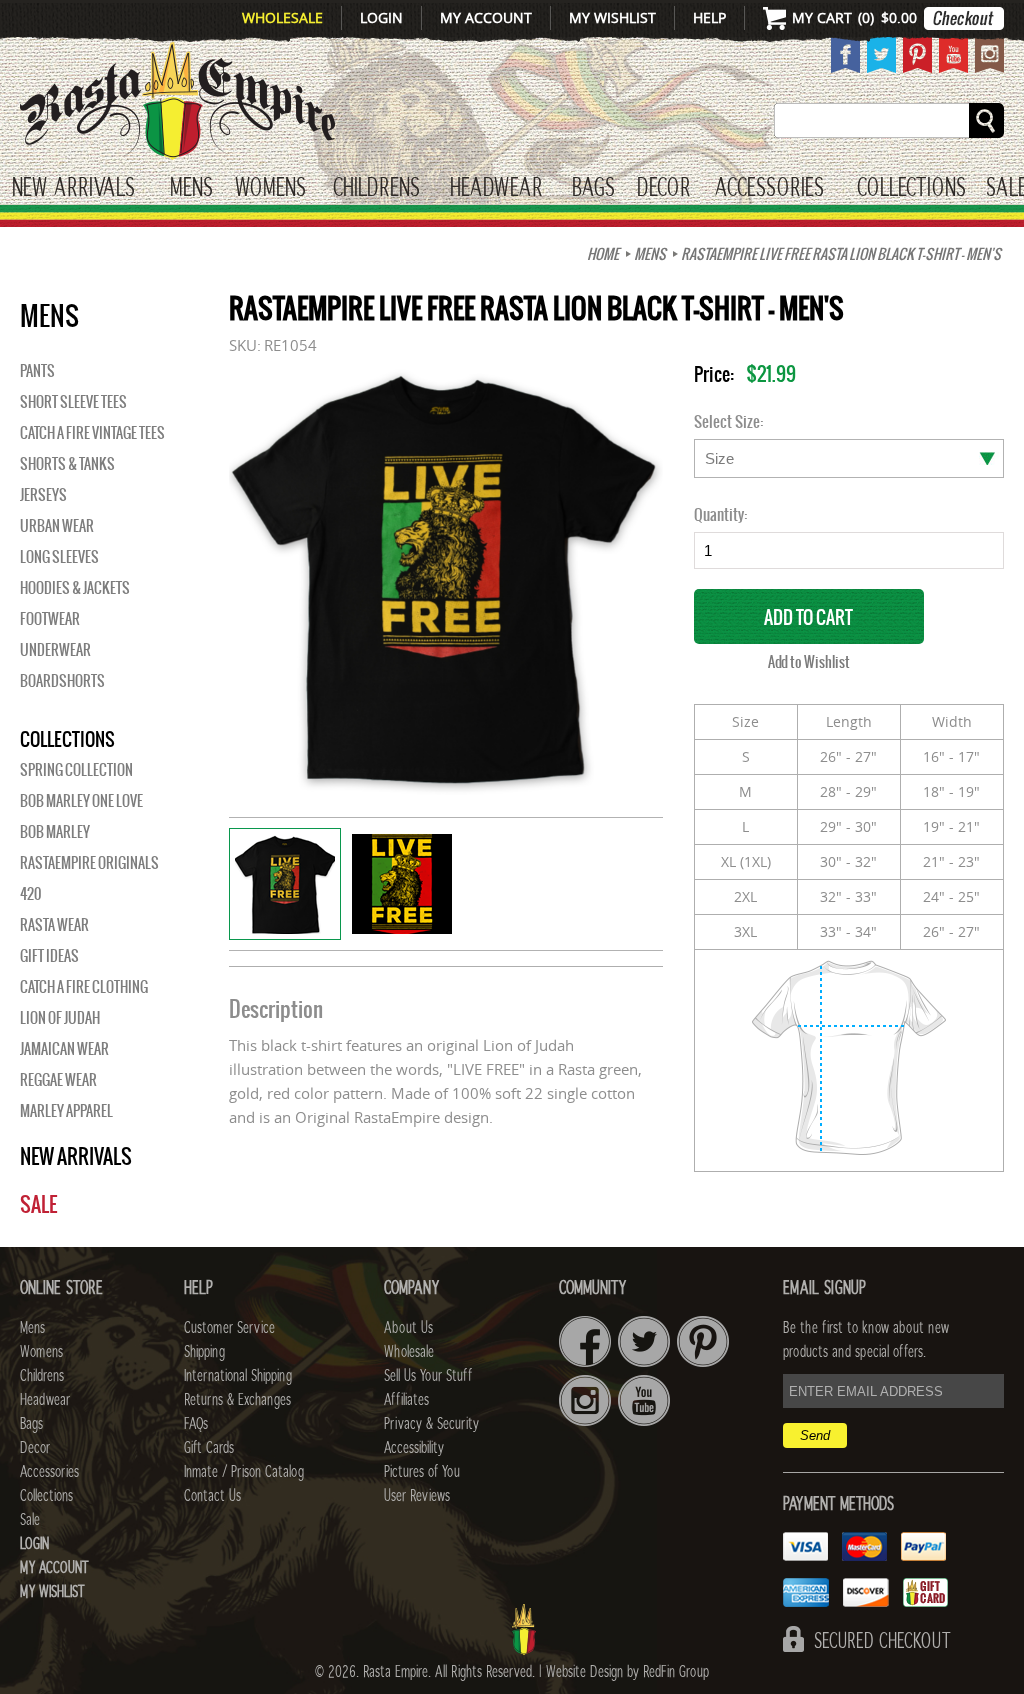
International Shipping (238, 1376)
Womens (41, 1352)
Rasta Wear (54, 925)
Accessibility (414, 1448)
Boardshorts (62, 681)
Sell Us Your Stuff (428, 1376)
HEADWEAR (496, 188)
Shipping (204, 1352)
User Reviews (417, 1496)
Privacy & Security (431, 1424)
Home (603, 254)
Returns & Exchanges (237, 1400)
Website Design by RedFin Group (627, 1672)
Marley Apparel (66, 1111)
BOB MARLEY (55, 832)
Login (381, 17)
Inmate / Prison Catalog (244, 1472)
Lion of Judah (60, 1018)
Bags (593, 188)
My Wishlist (612, 17)
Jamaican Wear (64, 1049)
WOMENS (270, 188)
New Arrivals (73, 188)
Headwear (45, 1400)
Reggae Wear (58, 1080)
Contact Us (212, 1496)
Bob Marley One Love (81, 801)
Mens (191, 188)
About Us (408, 1328)
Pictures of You (422, 1472)
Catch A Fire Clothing (84, 987)
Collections (911, 188)
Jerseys (43, 495)
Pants (37, 371)
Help (709, 17)
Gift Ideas (49, 956)
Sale (38, 1204)
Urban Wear (57, 526)
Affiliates (406, 1400)
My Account (486, 17)
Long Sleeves (59, 557)
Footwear (50, 619)
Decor (663, 188)
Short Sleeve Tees (73, 402)
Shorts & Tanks (67, 464)
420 (30, 894)
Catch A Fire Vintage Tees (92, 433)
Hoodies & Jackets (75, 588)
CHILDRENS (376, 188)
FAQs (196, 1424)
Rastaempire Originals (89, 863)
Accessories (769, 188)
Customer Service (229, 1328)
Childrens (42, 1376)
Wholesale (282, 17)
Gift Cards (209, 1448)
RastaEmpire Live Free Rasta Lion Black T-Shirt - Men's (841, 254)
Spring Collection (76, 770)
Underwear (55, 650)
